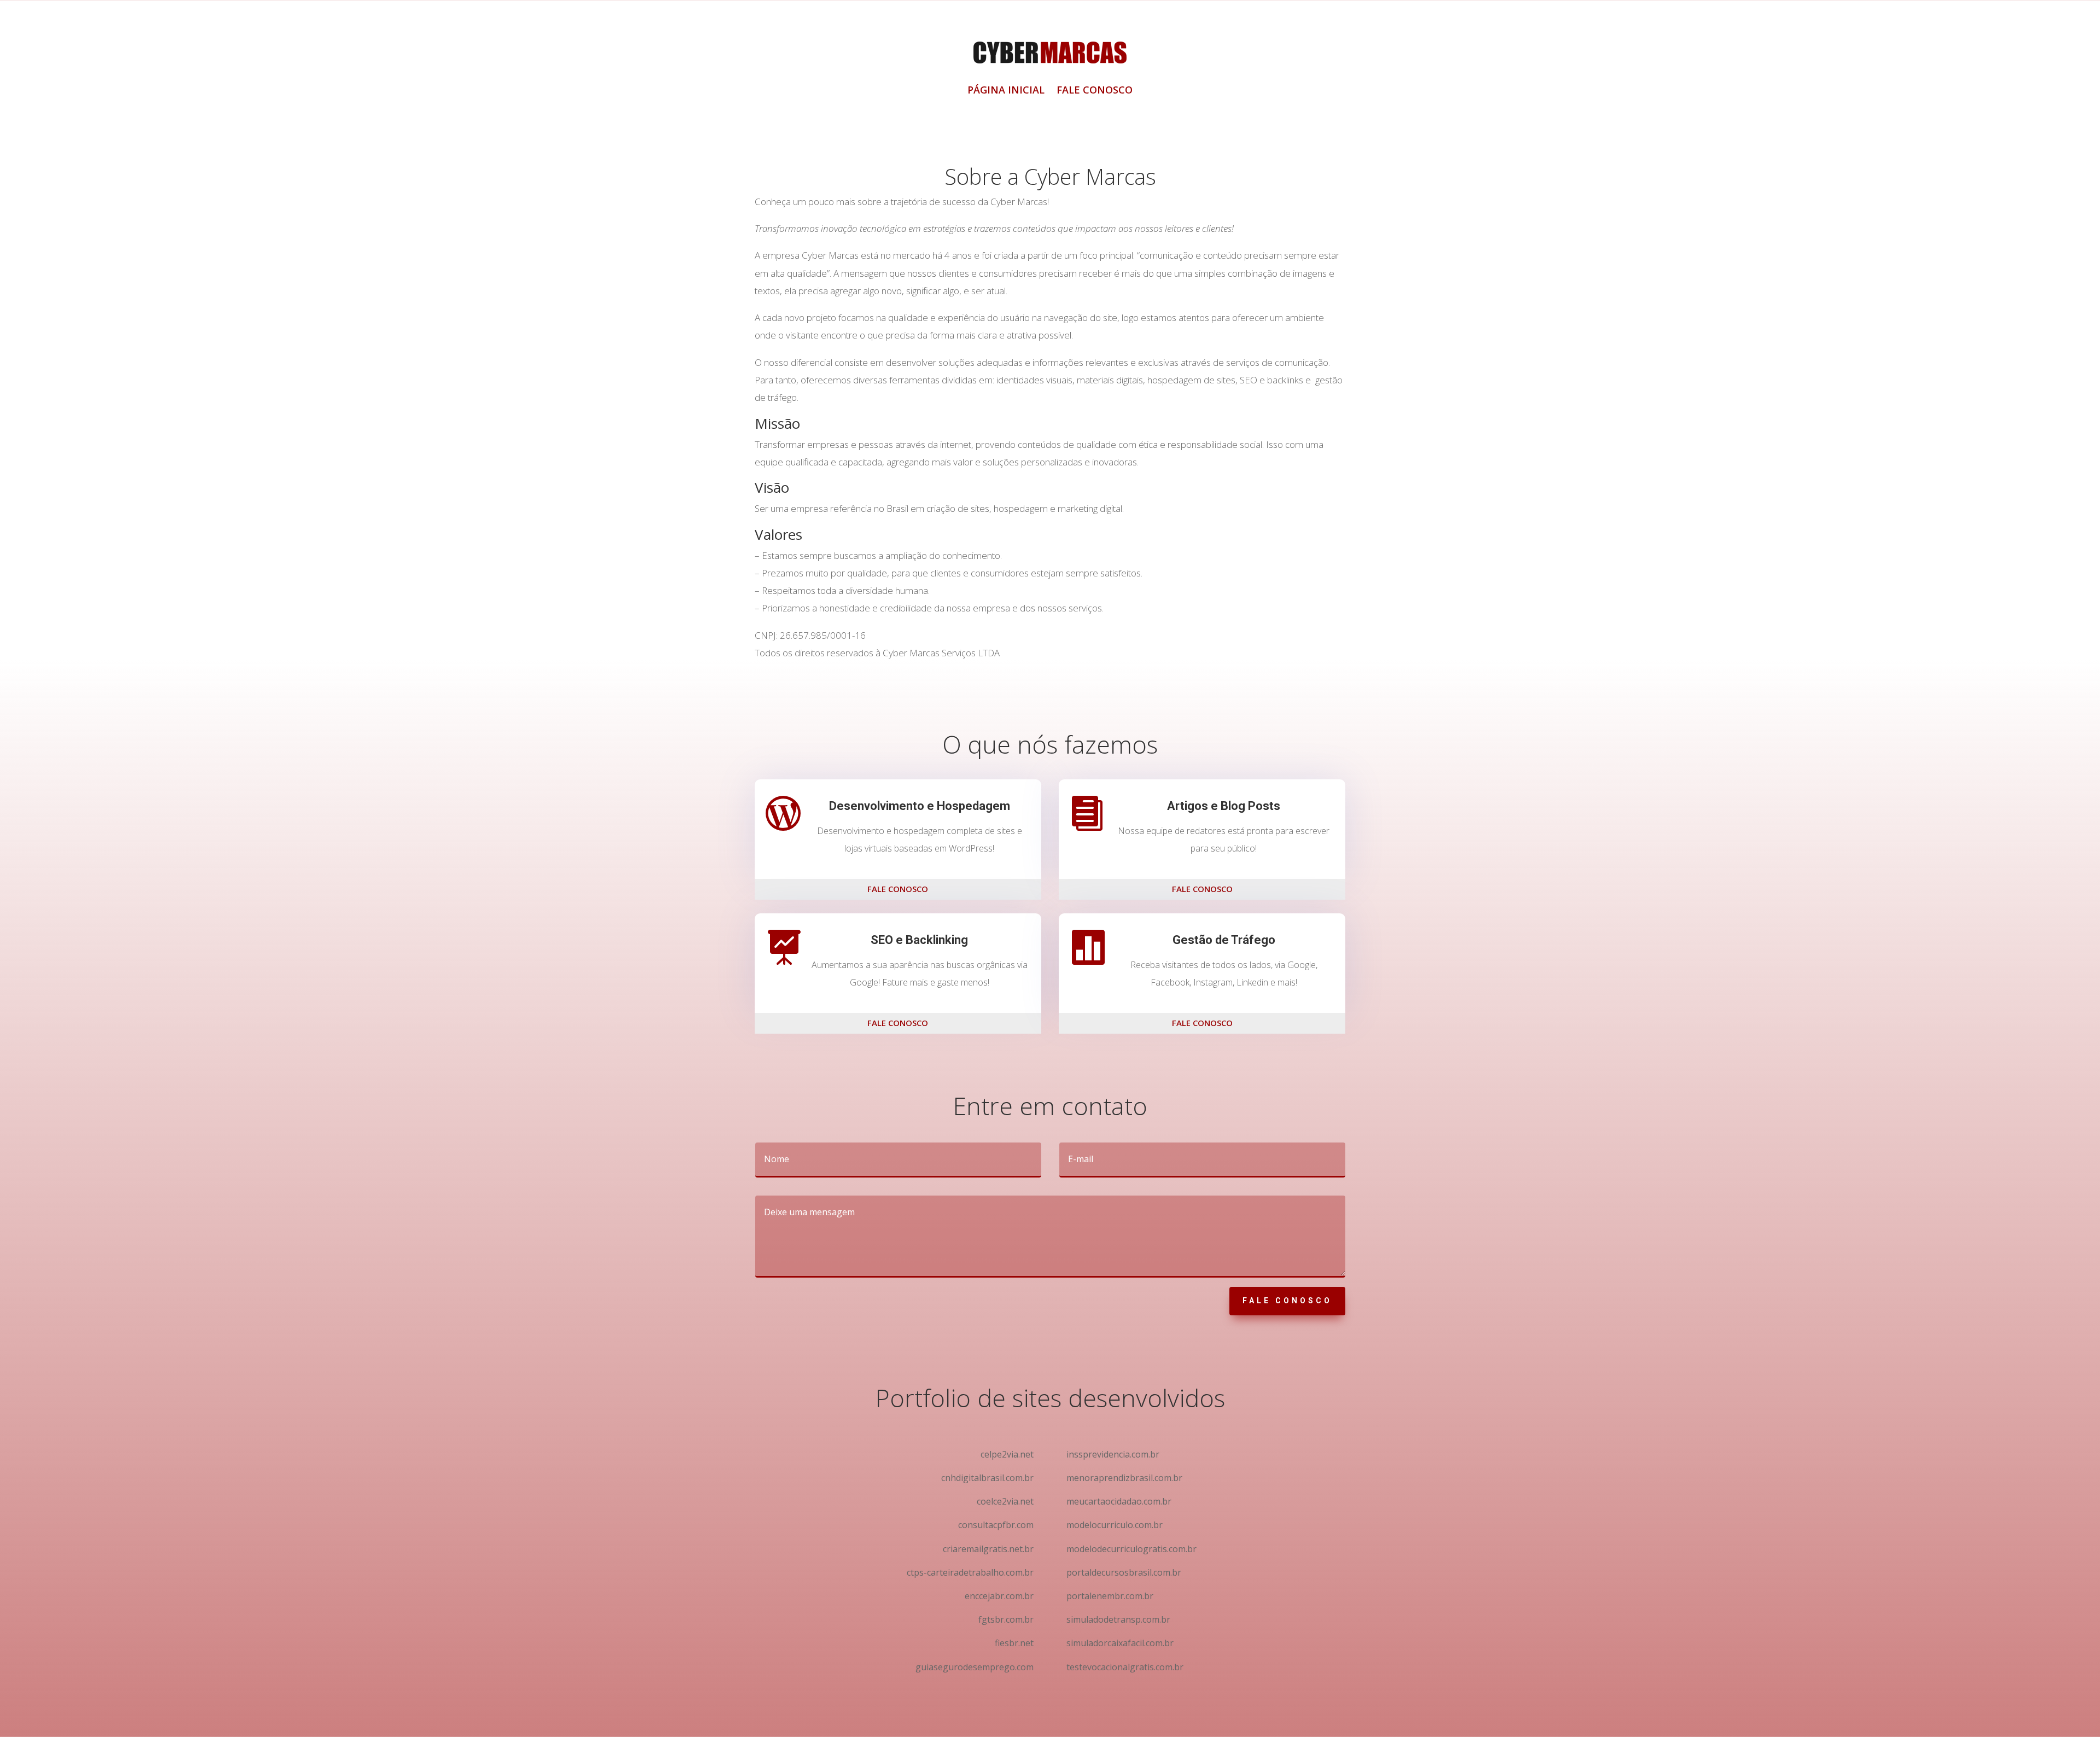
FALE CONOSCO (898, 889)
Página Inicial (1006, 91)
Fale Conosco (1095, 91)
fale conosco (1287, 1301)
